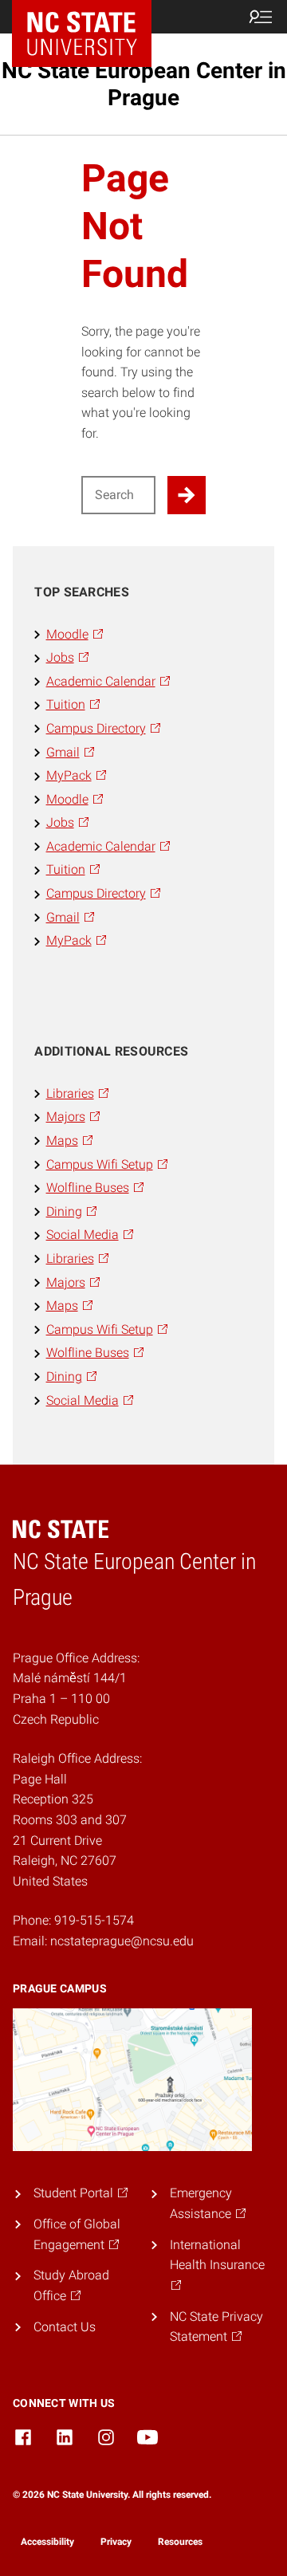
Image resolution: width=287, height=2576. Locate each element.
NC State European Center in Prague (144, 84)
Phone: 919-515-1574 (73, 1920)
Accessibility (47, 2542)
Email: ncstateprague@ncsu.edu (103, 1941)
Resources (180, 2542)
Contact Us (65, 2327)
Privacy (116, 2542)
